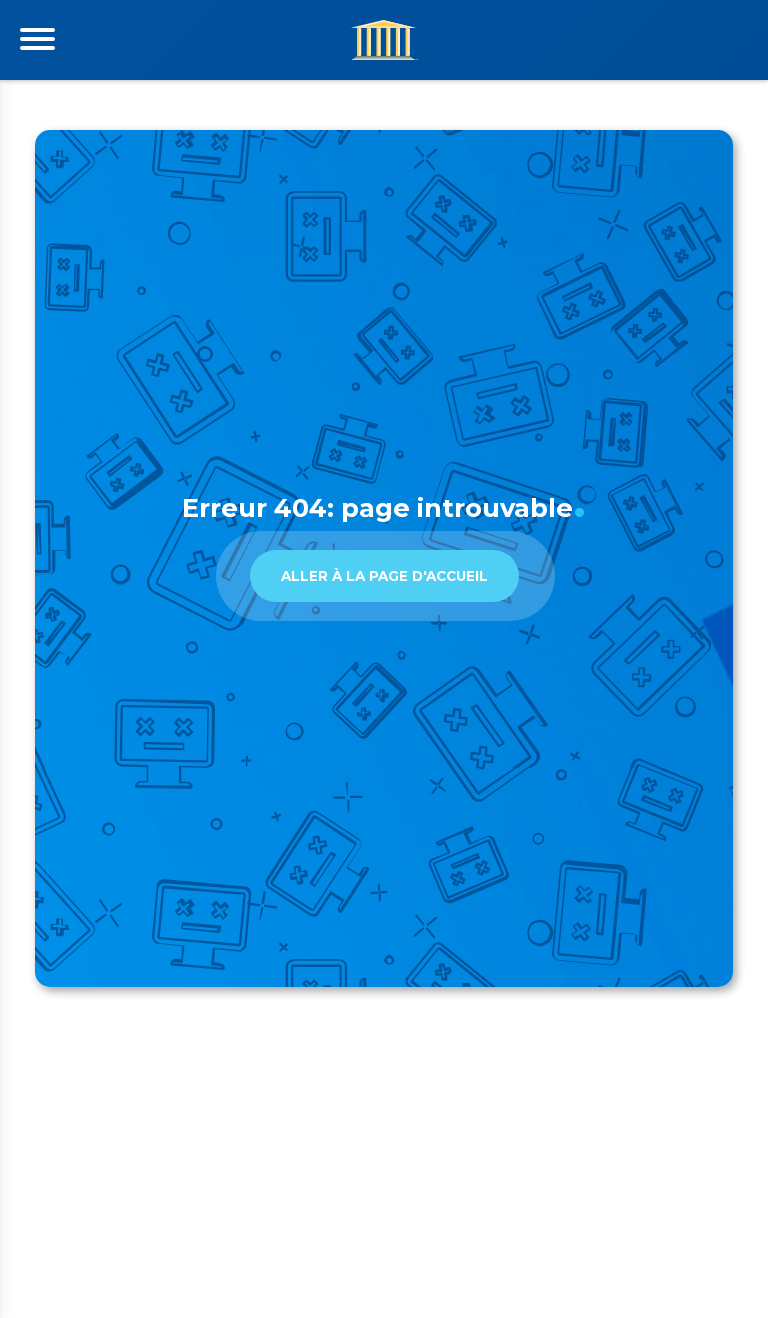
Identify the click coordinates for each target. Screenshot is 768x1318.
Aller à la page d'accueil (384, 576)
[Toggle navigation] (37, 39)
